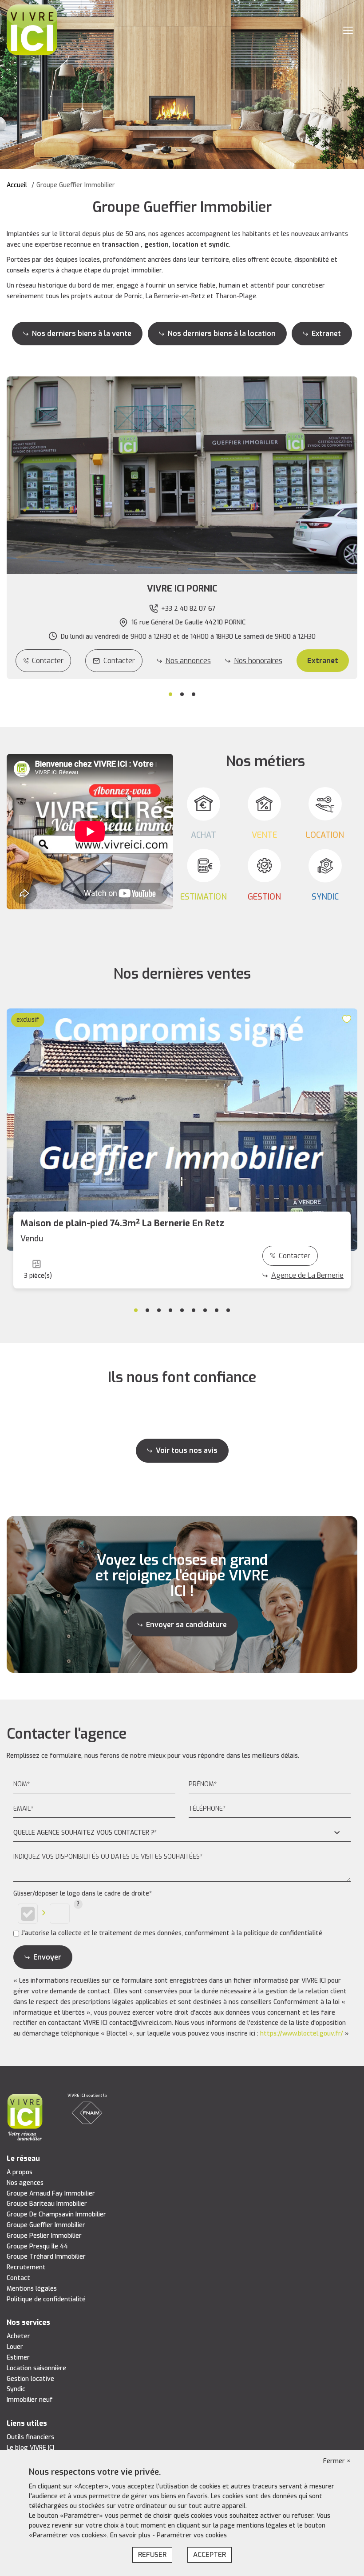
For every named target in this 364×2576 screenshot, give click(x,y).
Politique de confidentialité (46, 2299)
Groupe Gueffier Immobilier (46, 2225)
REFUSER (152, 2555)
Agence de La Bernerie (307, 1275)
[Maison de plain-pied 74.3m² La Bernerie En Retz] (182, 1130)
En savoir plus (131, 2535)
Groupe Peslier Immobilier (44, 2236)
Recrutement (26, 2267)
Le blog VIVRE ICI (30, 2448)
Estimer (18, 2358)
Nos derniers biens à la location (222, 334)
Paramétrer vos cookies (192, 2535)
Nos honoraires (258, 661)
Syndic (16, 2389)
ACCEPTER (210, 2555)
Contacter (48, 661)
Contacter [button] (119, 661)
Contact (18, 2278)
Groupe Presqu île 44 (37, 2246)
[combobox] (182, 1833)
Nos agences (25, 2183)
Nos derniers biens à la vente (82, 334)
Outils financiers (30, 2437)
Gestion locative (30, 2379)
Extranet (326, 334)
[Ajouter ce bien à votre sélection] (348, 1019)
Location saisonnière (36, 2368)
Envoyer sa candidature (186, 1624)
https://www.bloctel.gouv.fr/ (302, 2034)
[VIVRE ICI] (32, 30)
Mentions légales (32, 2289)
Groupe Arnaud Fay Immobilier (51, 2194)
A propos (20, 2172)
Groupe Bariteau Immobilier (47, 2204)
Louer (15, 2347)
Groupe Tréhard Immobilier (46, 2257)
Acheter (18, 2336)
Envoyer (47, 1957)
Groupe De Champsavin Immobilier (56, 2214)
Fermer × (337, 2461)
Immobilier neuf (30, 2400)
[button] (182, 589)
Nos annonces (188, 661)
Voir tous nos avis (187, 1450)
